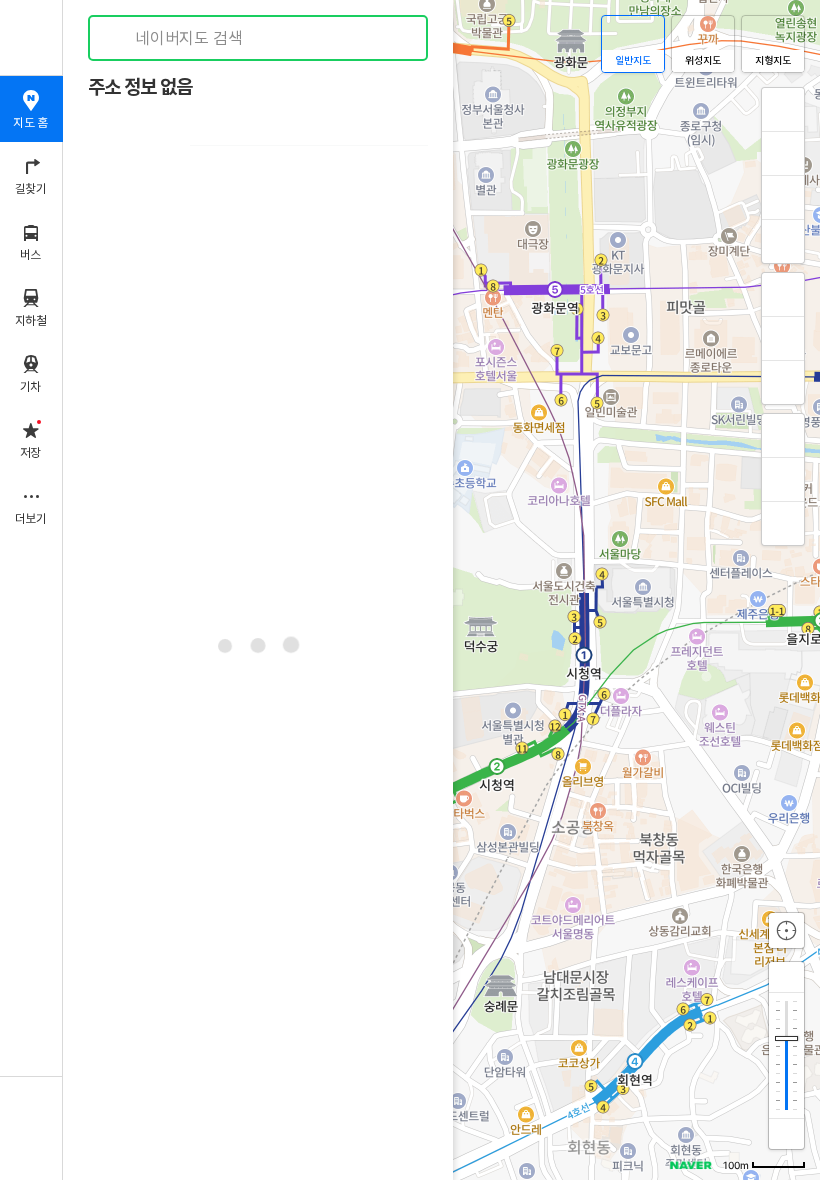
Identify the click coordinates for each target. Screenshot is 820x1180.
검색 (118, 38)
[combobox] (259, 38)
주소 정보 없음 (140, 87)
